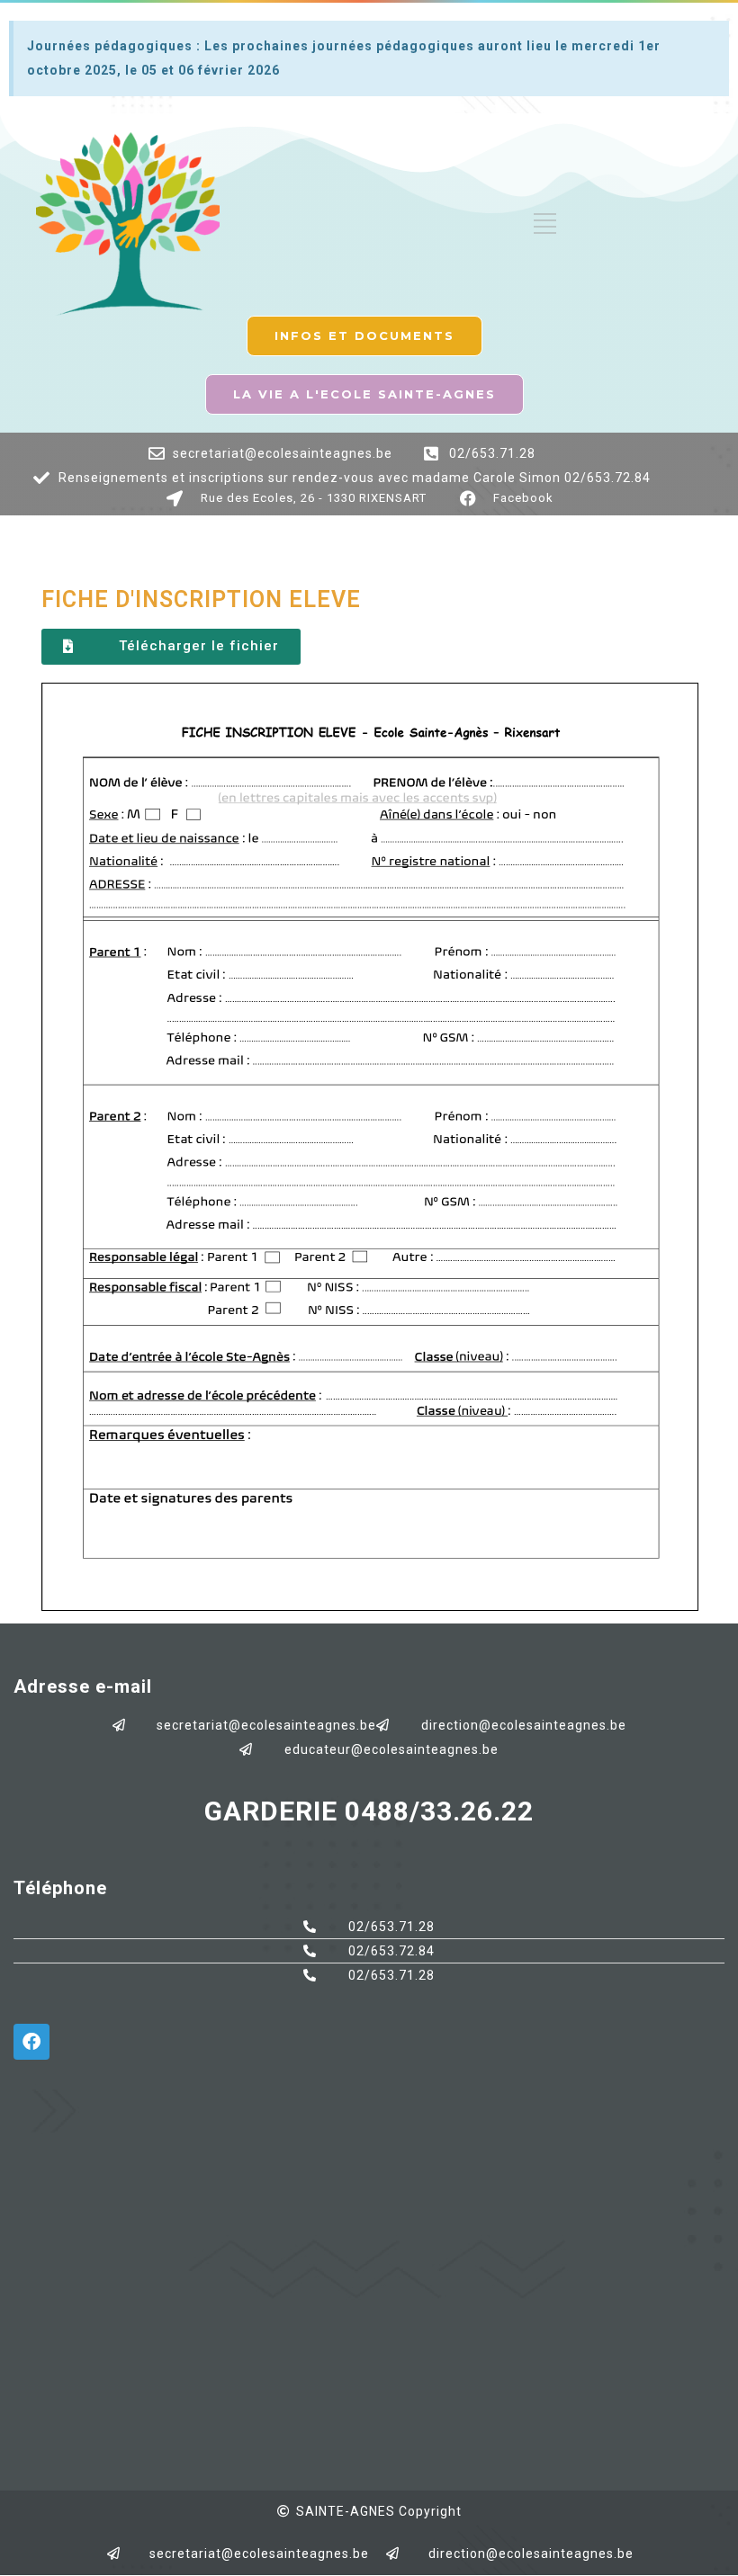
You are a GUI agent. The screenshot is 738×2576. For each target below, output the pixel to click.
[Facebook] (31, 2042)
